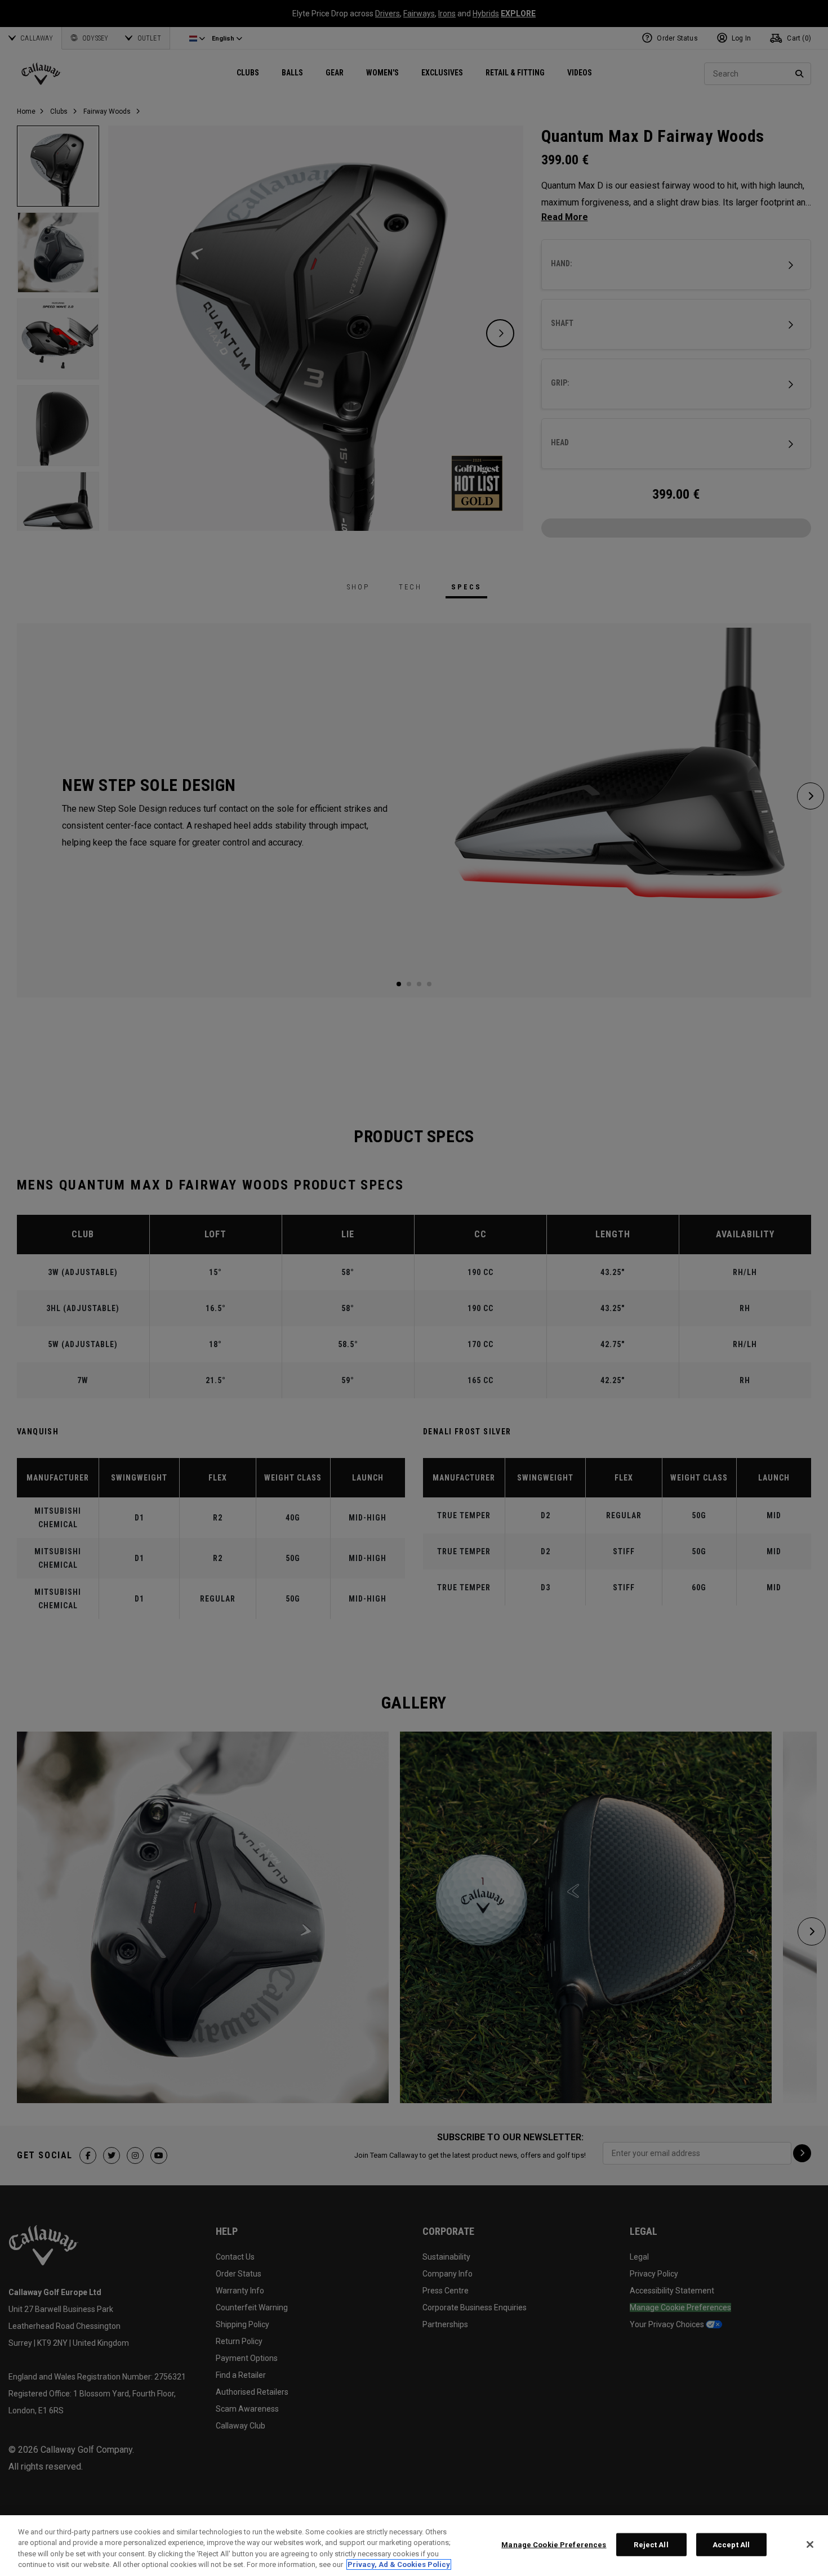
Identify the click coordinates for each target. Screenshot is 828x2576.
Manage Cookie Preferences (554, 2545)
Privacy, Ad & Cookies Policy (399, 2564)
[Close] (810, 2544)
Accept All (731, 2545)
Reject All (651, 2545)
